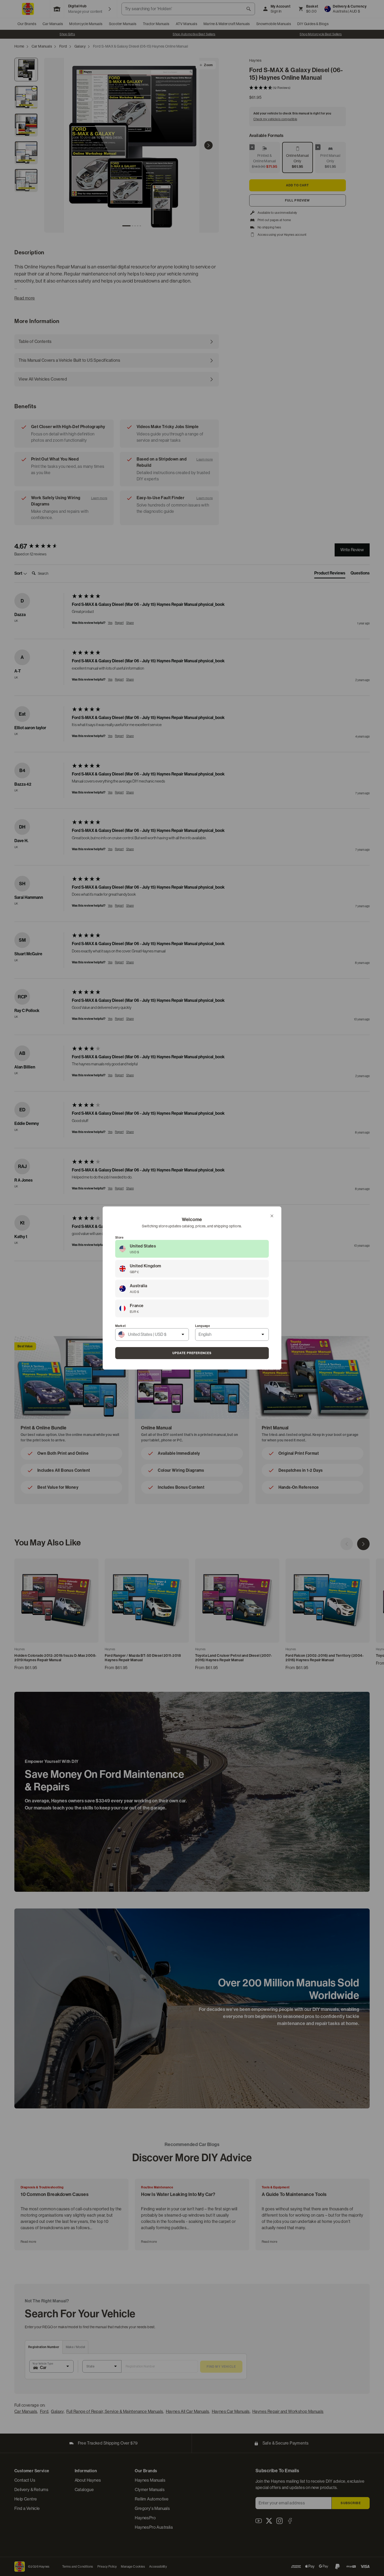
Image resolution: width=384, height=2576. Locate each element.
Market (120, 1326)
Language (203, 1326)
